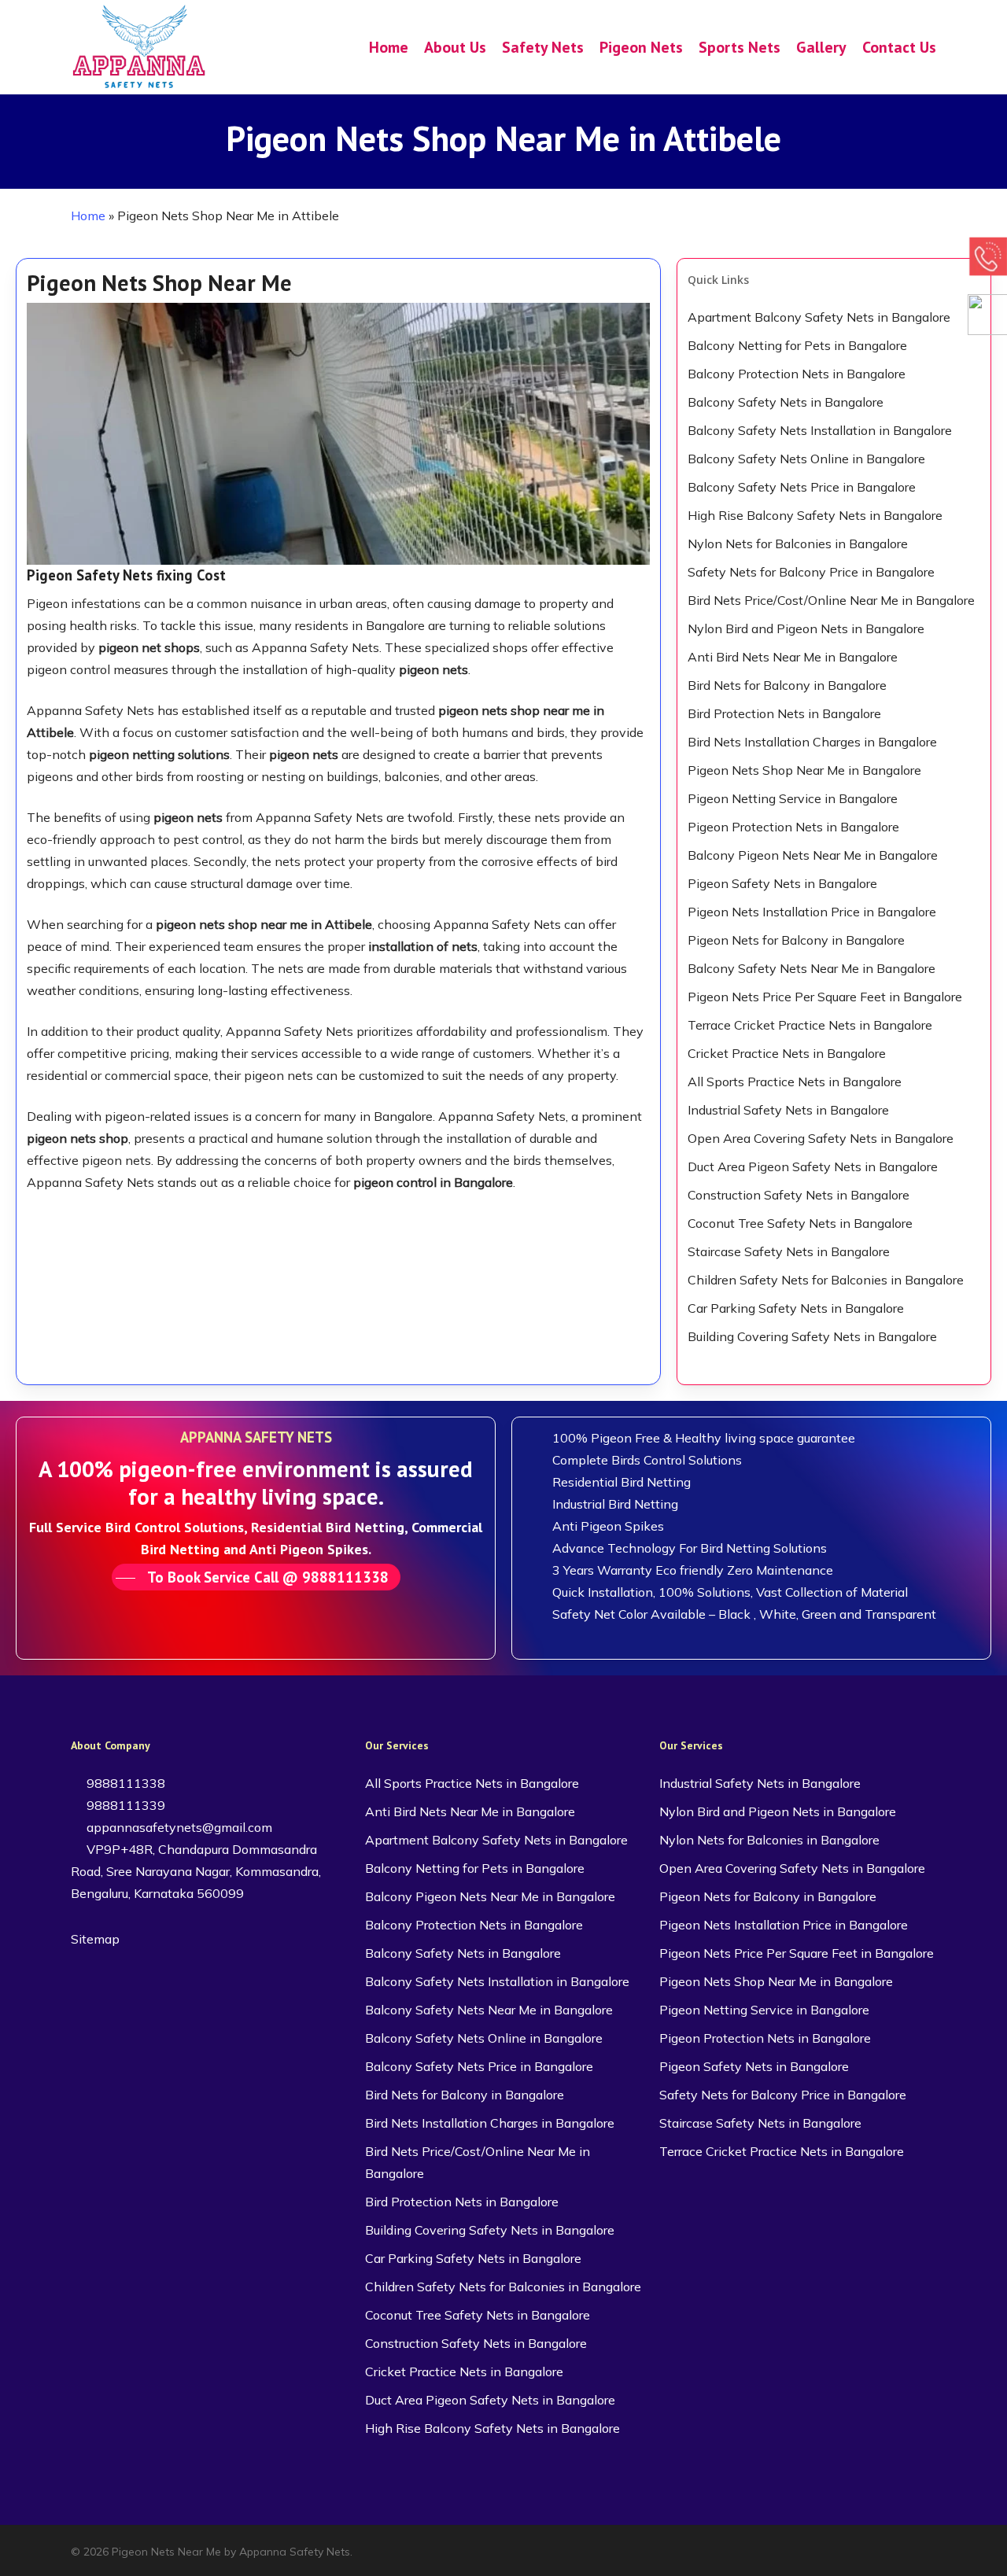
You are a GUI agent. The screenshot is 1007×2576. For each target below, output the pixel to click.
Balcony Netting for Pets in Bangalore (797, 345)
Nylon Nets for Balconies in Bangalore (798, 544)
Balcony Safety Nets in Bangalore (786, 402)
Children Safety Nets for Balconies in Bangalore (826, 1280)
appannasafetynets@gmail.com (178, 1827)
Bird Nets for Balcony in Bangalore (787, 685)
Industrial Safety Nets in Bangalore (788, 1110)
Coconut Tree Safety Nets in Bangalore (800, 1223)
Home (88, 216)
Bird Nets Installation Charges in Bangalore (812, 742)
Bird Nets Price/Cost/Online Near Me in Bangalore (831, 600)
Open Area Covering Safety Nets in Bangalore (821, 1138)
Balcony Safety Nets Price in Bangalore (802, 487)
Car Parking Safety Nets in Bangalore (796, 1308)
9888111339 (124, 1805)
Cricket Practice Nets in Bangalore (787, 1053)
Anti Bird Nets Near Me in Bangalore (793, 657)
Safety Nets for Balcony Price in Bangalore (811, 572)
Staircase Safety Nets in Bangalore (789, 1251)
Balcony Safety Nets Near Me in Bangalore (812, 968)
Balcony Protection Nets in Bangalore (797, 374)
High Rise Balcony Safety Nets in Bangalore (815, 515)
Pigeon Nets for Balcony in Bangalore (796, 940)
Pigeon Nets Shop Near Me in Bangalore (804, 770)
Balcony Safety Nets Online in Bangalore (806, 459)
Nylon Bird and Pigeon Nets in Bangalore (806, 628)
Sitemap (95, 1939)
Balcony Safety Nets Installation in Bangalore (820, 430)
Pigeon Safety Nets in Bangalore (782, 883)
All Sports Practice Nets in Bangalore (795, 1082)
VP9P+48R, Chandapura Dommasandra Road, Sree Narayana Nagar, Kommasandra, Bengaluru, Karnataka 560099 (196, 1871)
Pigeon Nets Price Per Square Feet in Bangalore (825, 997)
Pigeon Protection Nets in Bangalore (793, 827)
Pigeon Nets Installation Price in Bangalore (812, 912)
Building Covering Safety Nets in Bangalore (812, 1336)
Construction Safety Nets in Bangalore (799, 1195)
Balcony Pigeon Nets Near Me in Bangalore (813, 855)
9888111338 (124, 1783)
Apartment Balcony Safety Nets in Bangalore (819, 317)
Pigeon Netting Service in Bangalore (793, 798)
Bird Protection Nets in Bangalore (784, 713)
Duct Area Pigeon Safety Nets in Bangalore (813, 1166)
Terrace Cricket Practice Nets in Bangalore (810, 1025)
